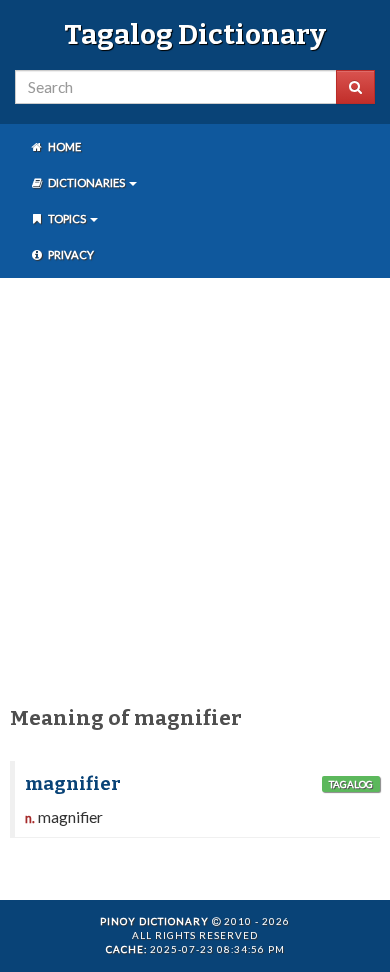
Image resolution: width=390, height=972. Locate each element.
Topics (67, 218)
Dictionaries (86, 182)
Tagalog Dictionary (195, 34)
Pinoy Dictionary (154, 921)
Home (63, 146)
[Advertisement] (195, 488)
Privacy (70, 254)
